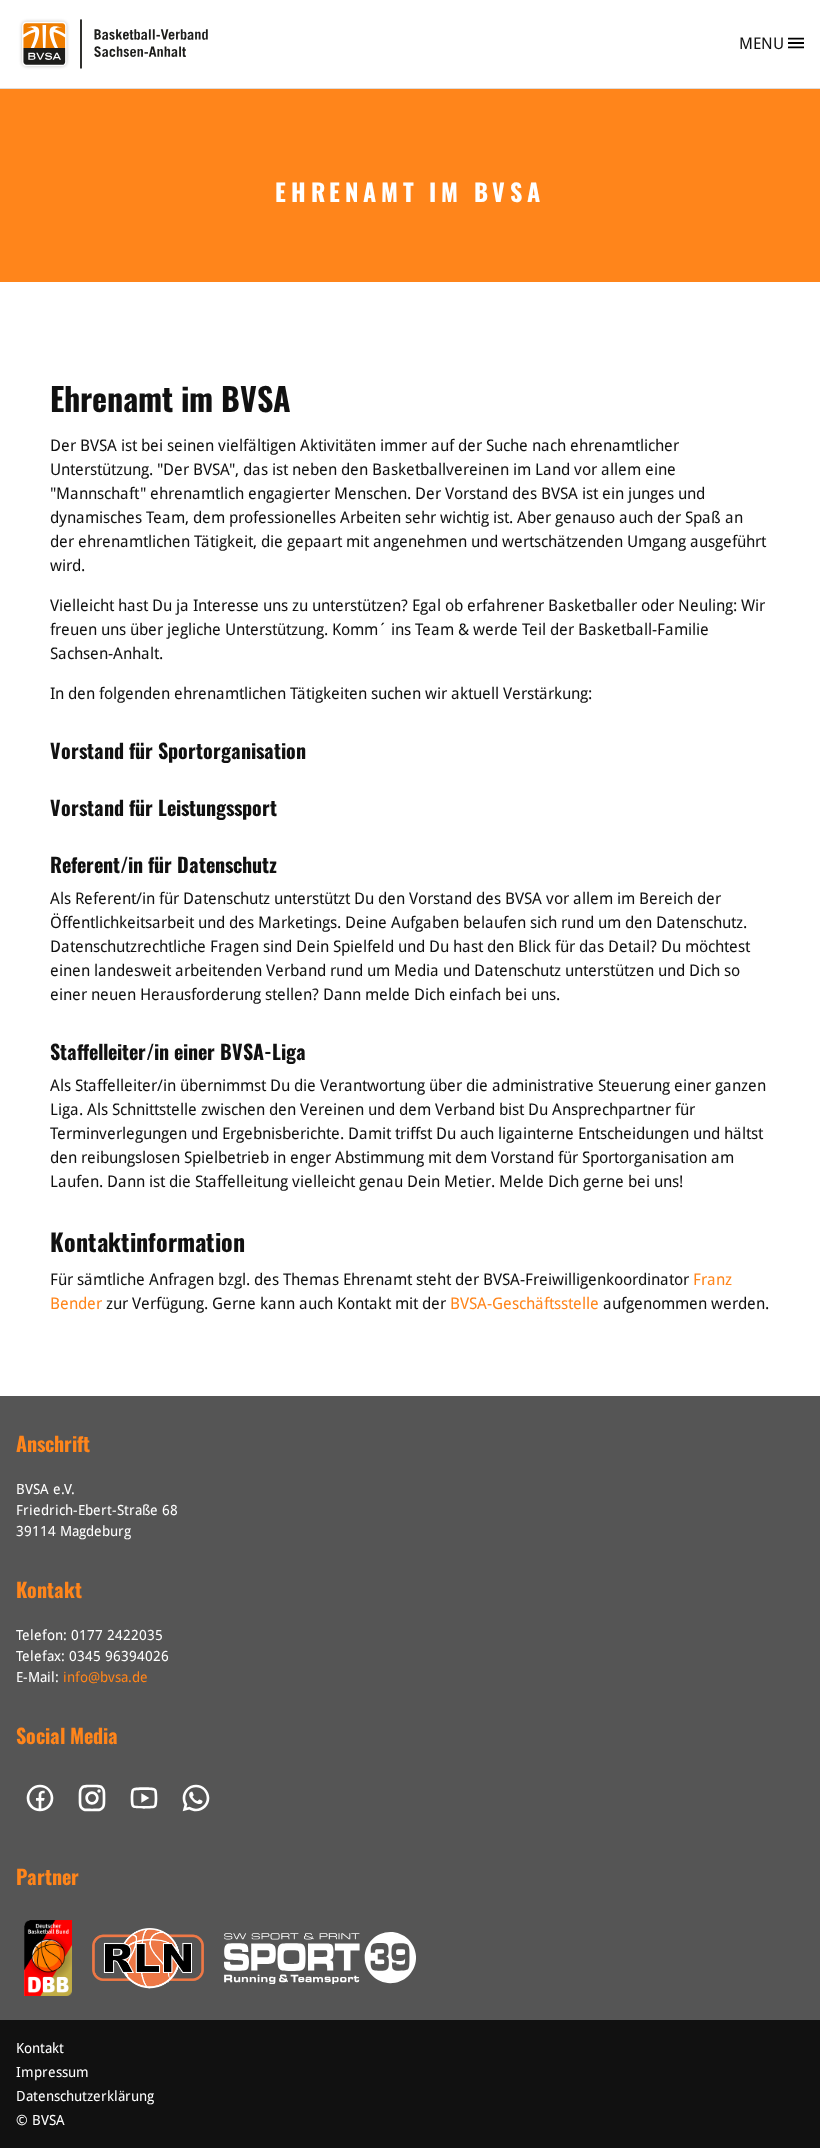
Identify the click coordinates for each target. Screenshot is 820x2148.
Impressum (52, 2072)
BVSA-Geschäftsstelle (524, 1303)
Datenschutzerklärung (85, 2096)
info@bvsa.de (105, 1677)
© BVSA (40, 2120)
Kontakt (40, 2048)
